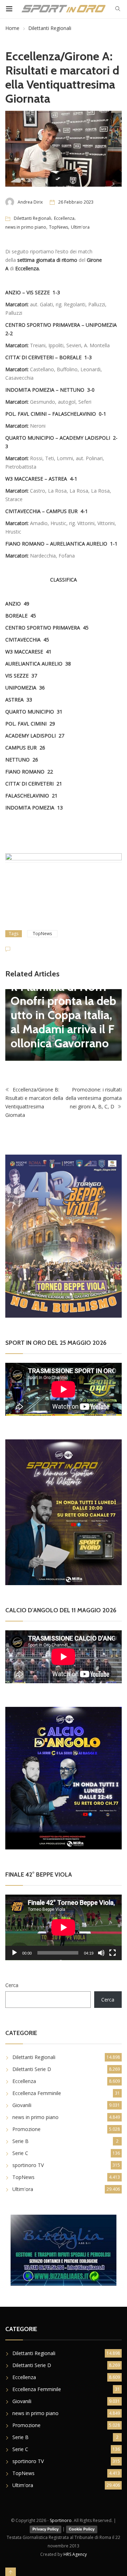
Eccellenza (64, 218)
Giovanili (22, 2105)
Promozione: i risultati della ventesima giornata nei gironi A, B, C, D (94, 1098)
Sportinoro (61, 2520)
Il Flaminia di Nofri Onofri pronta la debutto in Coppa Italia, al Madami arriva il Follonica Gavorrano (63, 1015)
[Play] (14, 1953)
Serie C (20, 2153)
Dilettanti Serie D (32, 2069)
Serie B (20, 2141)
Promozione (26, 2129)
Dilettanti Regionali (50, 28)
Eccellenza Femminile (37, 2093)
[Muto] (101, 1953)
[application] (64, 1927)
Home (12, 28)
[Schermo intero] (113, 1953)
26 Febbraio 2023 (76, 202)
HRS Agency (75, 2554)
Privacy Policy (46, 2529)
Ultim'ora (80, 227)
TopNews (59, 227)
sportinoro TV (28, 2165)
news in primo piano (26, 227)
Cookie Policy (82, 2529)
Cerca (12, 1985)
